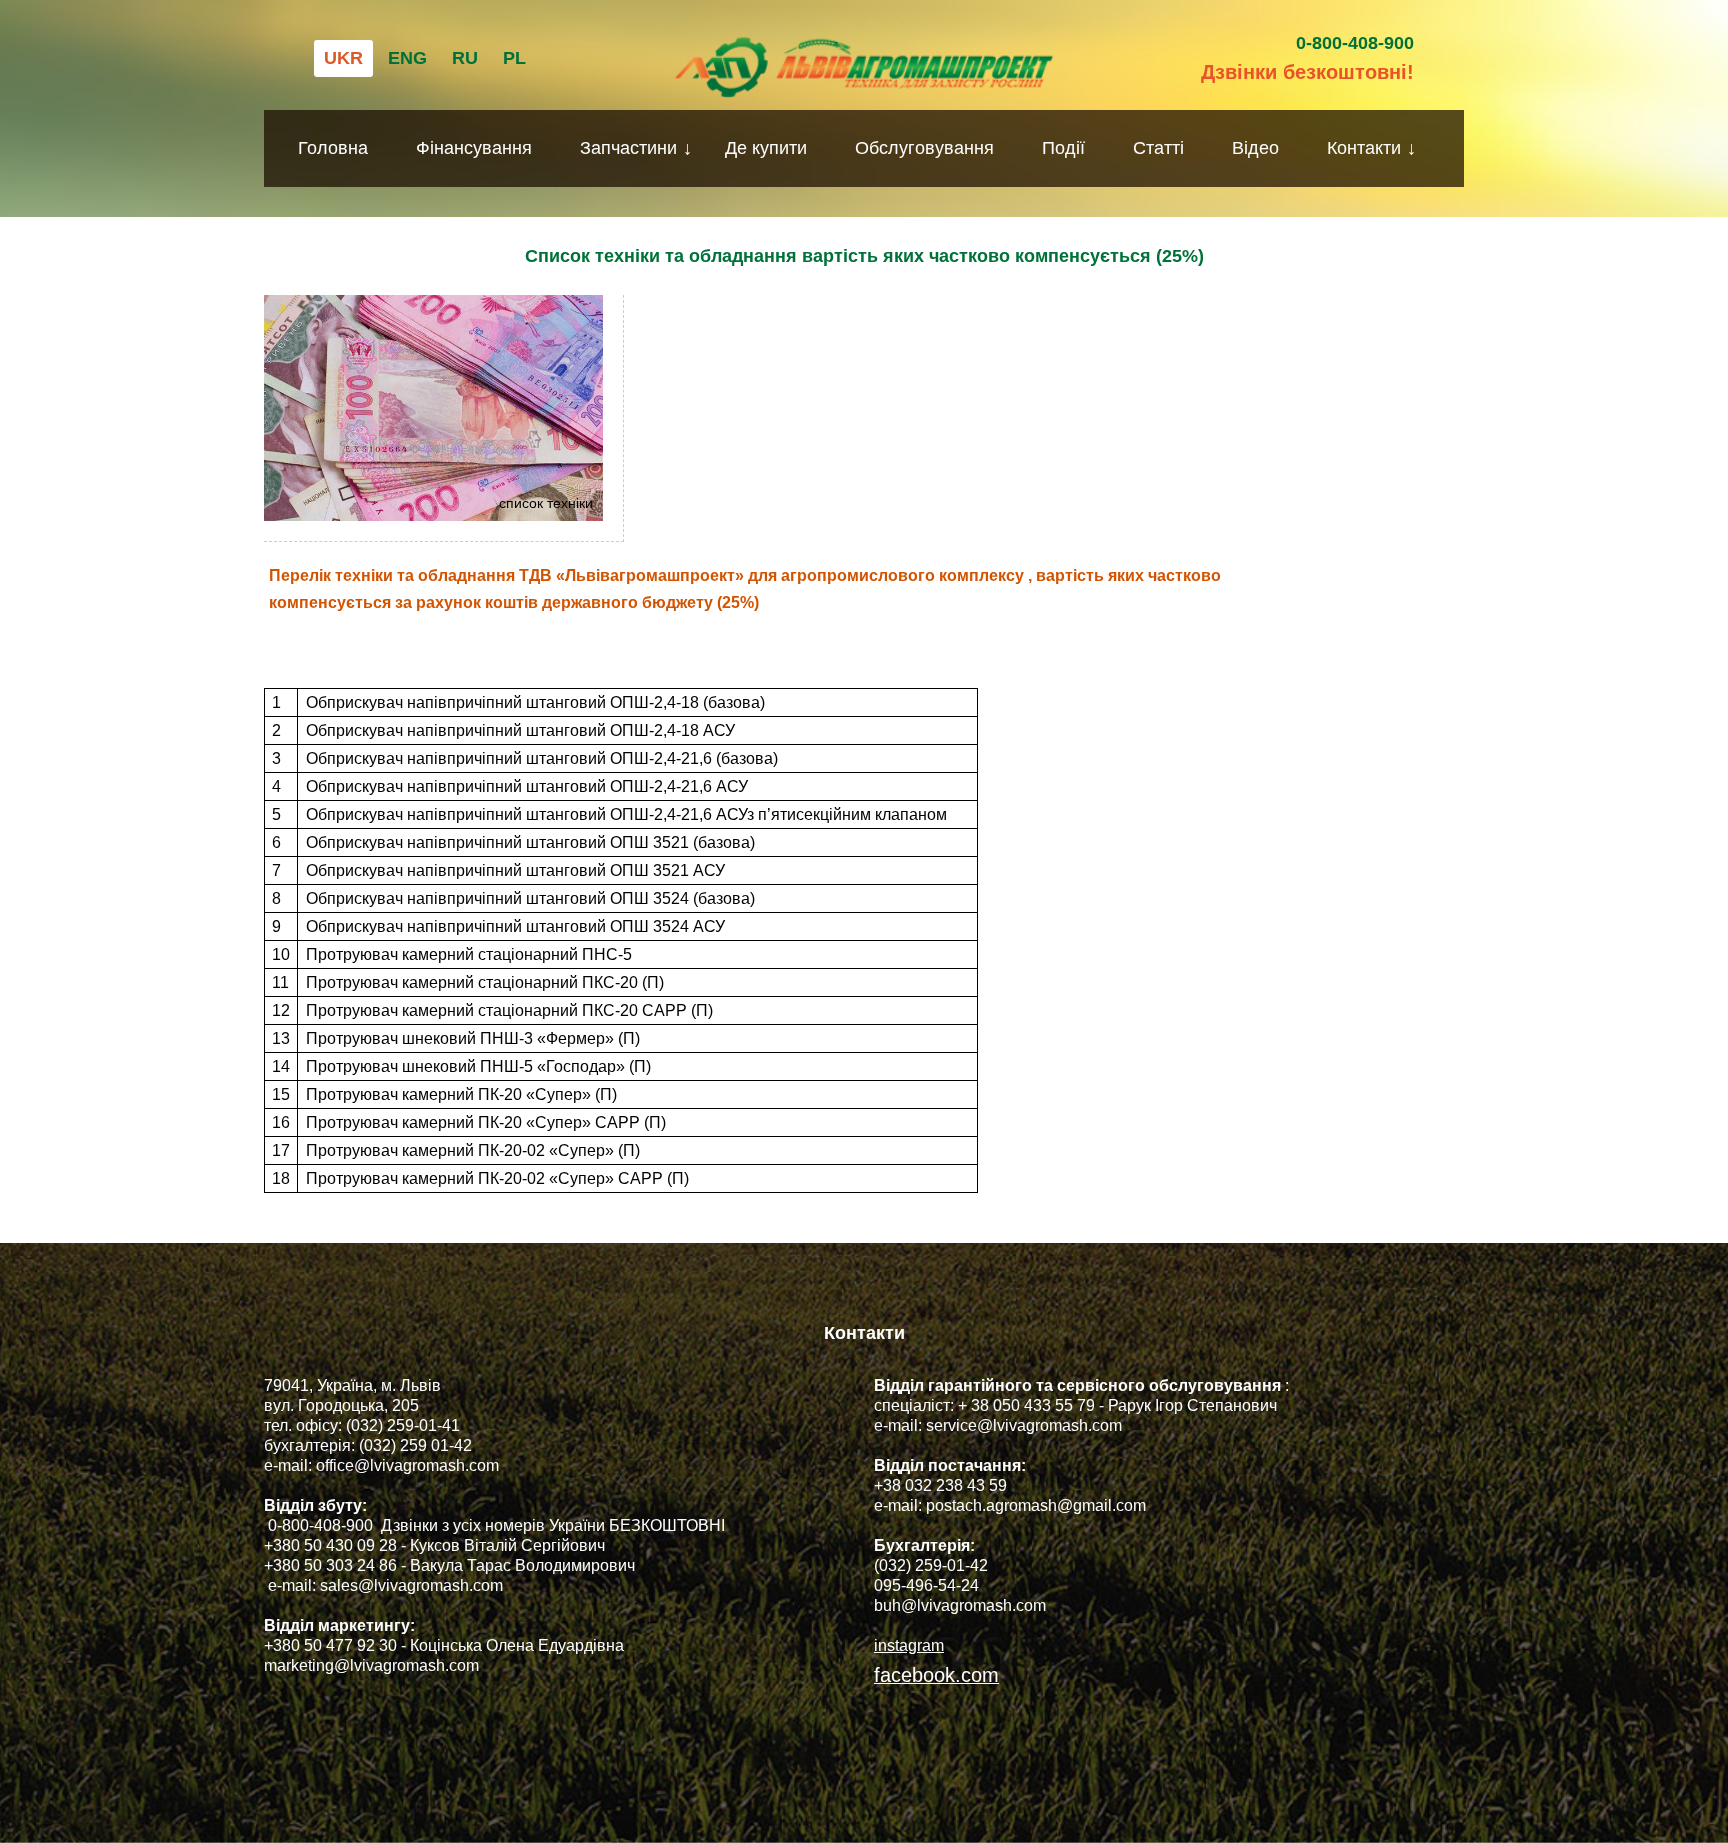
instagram (909, 1645)
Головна (333, 148)
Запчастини (628, 148)
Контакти (1364, 148)
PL (514, 58)
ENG (407, 58)
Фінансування (474, 148)
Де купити (766, 148)
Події (1063, 148)
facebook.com (936, 1675)
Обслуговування (924, 148)
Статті (1158, 148)
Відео (1255, 148)
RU (465, 58)
